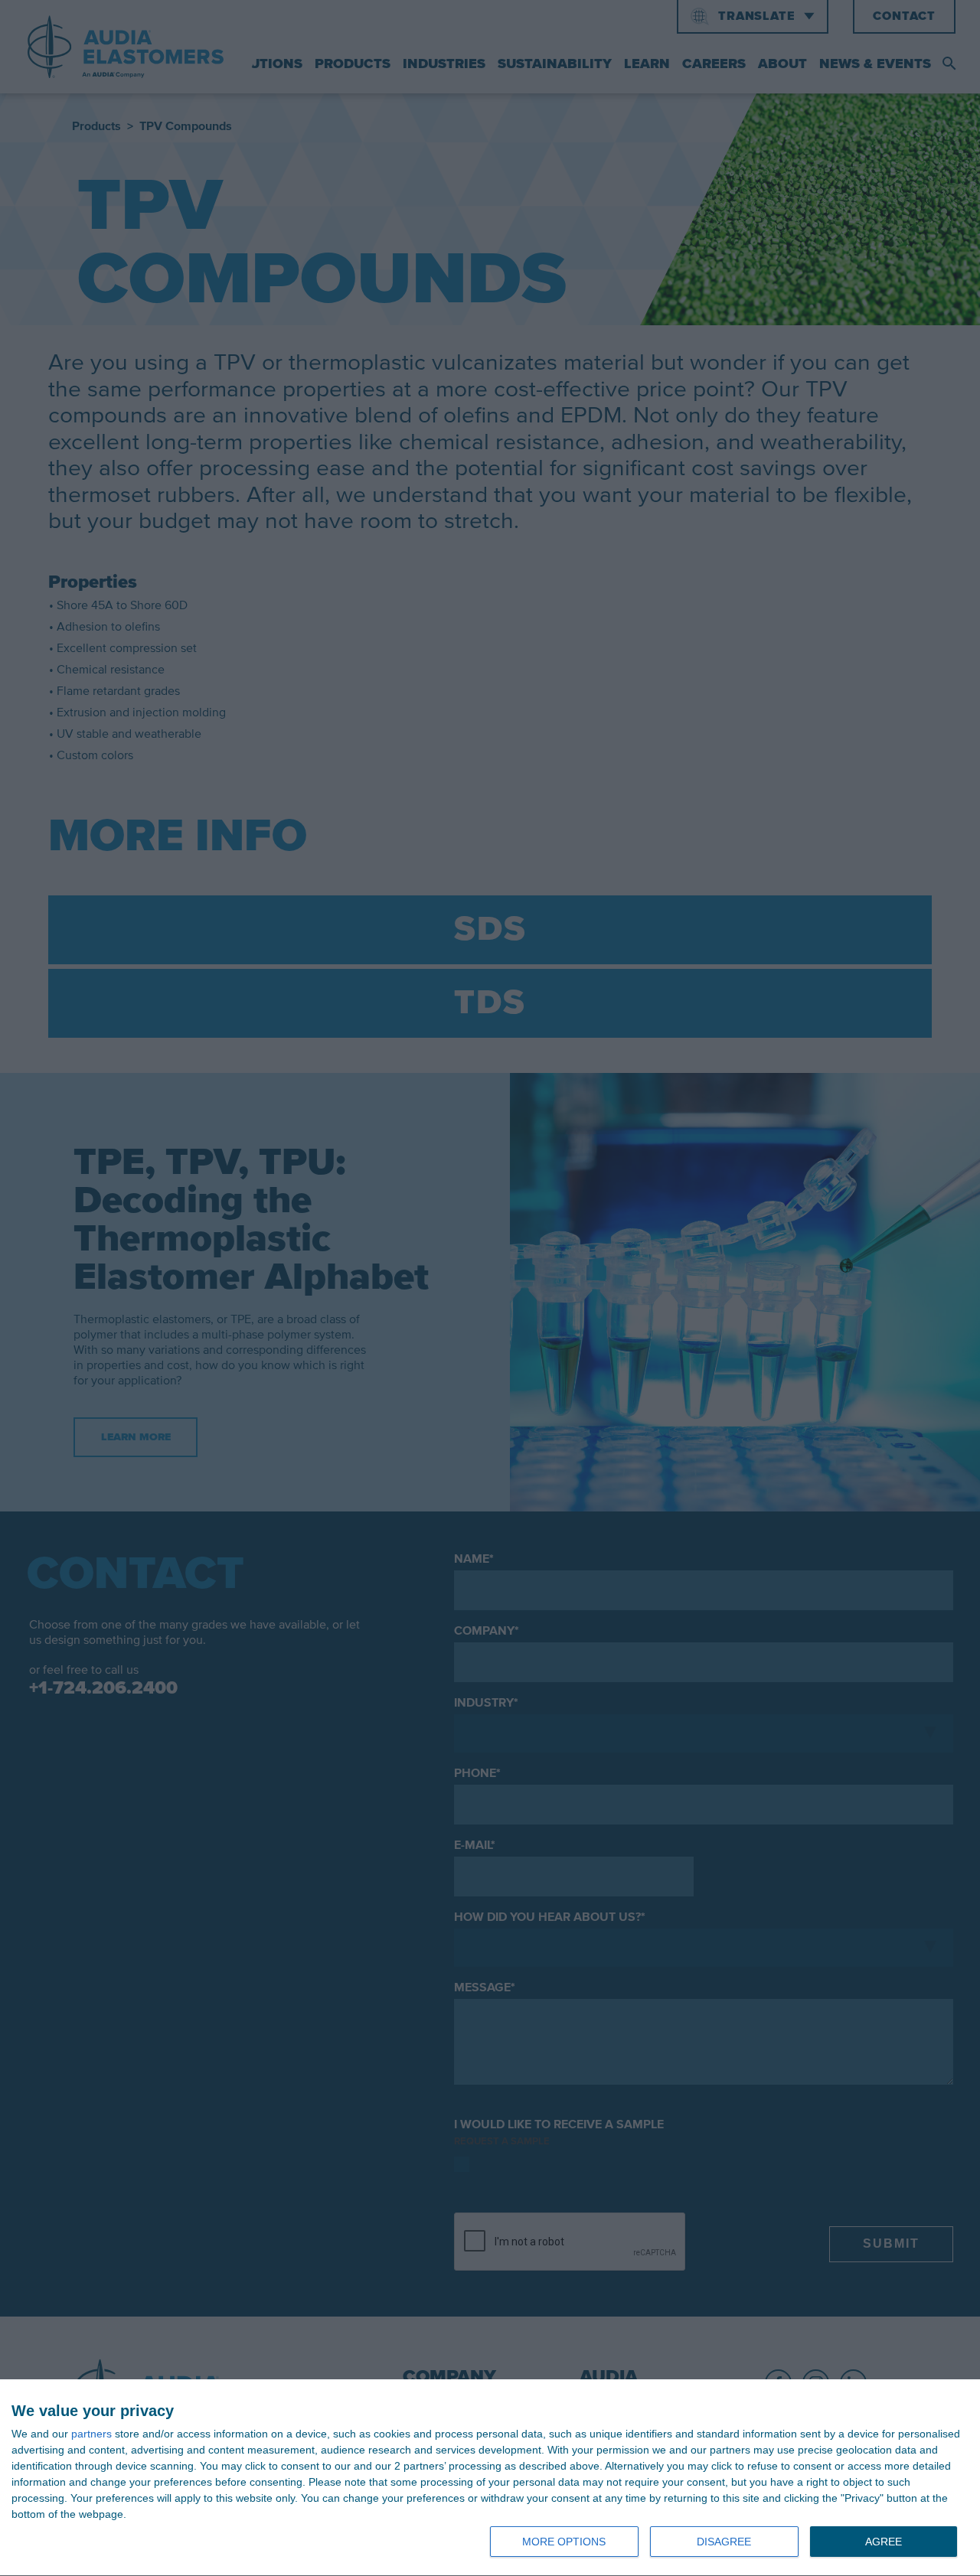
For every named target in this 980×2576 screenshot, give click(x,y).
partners (91, 2434)
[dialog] (490, 2478)
